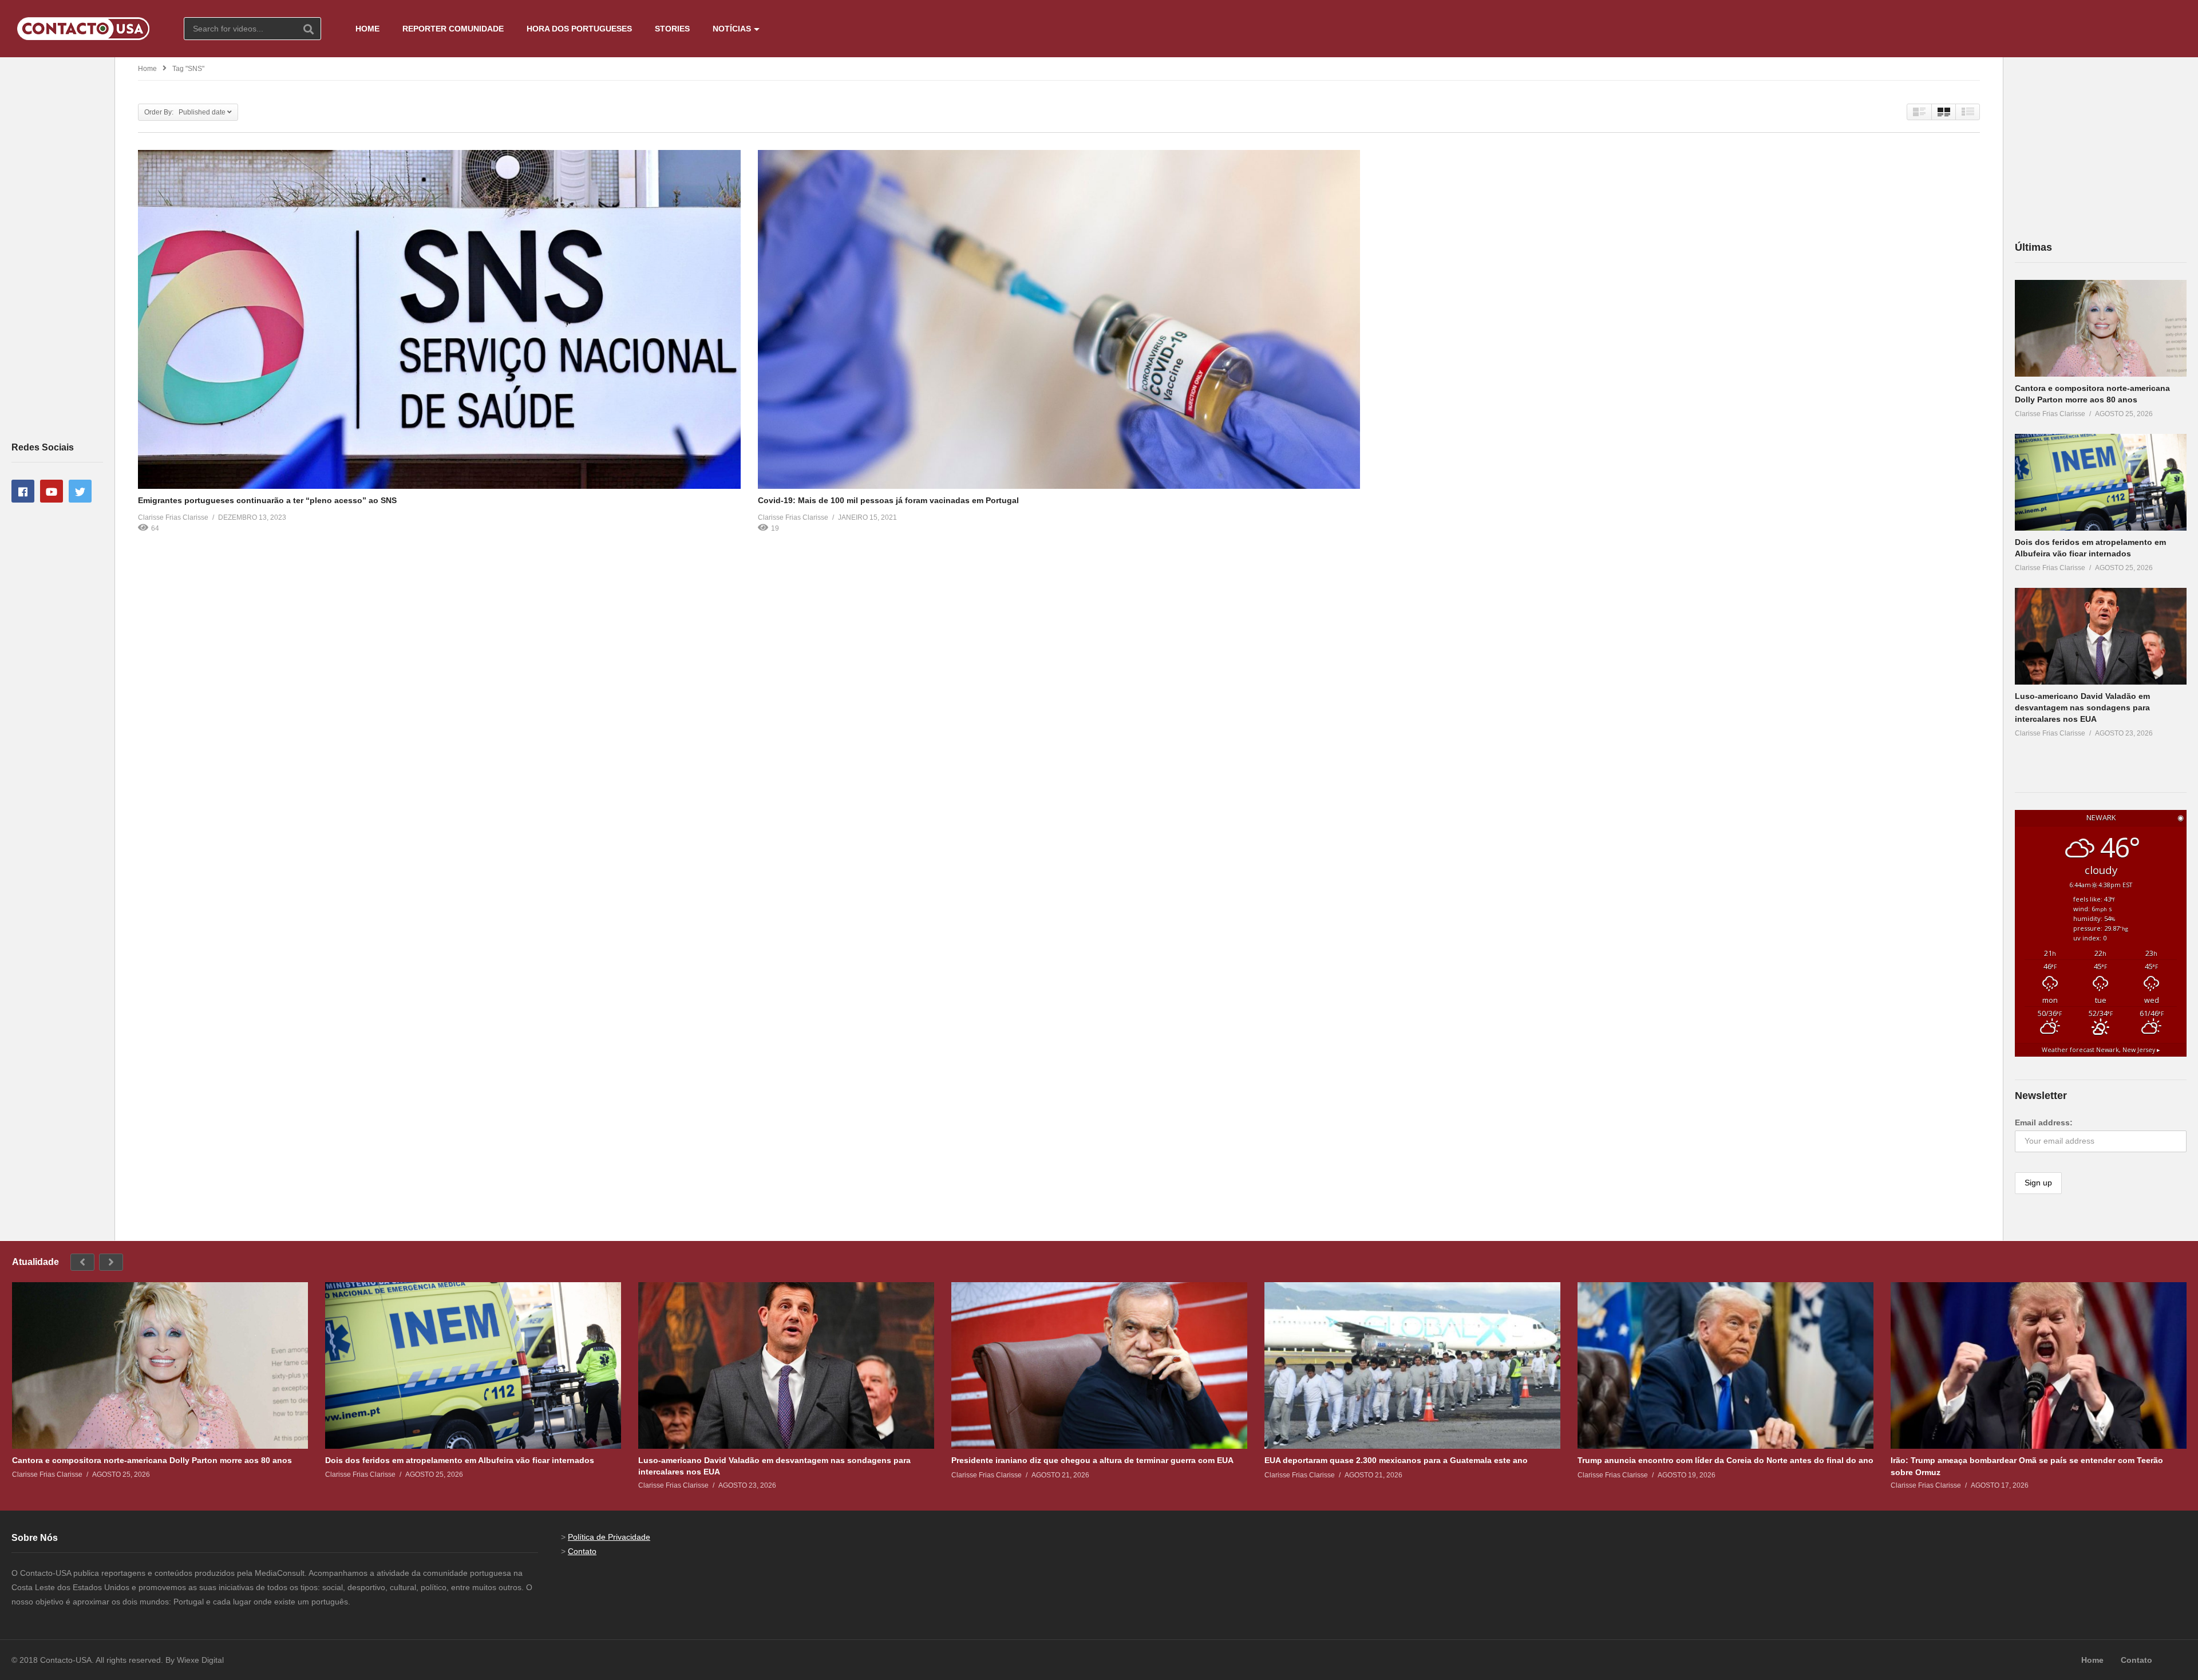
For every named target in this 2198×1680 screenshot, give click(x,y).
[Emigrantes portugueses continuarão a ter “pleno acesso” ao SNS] (439, 319)
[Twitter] (80, 491)
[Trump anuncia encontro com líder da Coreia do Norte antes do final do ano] (1725, 1365)
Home (147, 69)
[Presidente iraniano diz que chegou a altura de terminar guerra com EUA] (1099, 1365)
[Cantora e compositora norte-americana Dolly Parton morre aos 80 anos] (2101, 328)
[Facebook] (23, 491)
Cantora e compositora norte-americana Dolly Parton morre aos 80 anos (152, 1460)
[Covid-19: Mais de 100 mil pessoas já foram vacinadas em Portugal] (1059, 319)
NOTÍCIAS (732, 29)
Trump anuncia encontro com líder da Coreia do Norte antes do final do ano (1725, 1460)
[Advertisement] (57, 248)
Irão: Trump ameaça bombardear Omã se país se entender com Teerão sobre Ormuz (2027, 1466)
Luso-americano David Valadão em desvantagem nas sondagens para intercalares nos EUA (2082, 708)
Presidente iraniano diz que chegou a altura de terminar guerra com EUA (1092, 1460)
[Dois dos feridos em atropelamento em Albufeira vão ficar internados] (2101, 482)
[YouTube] (52, 491)
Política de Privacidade (609, 1537)
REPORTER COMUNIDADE (453, 29)
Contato (582, 1551)
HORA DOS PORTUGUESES (579, 29)
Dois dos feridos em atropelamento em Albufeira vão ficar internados (460, 1460)
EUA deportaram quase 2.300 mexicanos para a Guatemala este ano (1396, 1460)
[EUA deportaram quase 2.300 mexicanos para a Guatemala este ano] (1412, 1365)
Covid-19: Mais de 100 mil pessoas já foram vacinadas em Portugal (888, 500)
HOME (367, 29)
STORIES (672, 29)
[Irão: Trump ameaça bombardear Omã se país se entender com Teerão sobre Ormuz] (2039, 1365)
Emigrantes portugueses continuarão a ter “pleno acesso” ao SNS (267, 500)
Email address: (2044, 1122)
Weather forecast (2101, 1050)
